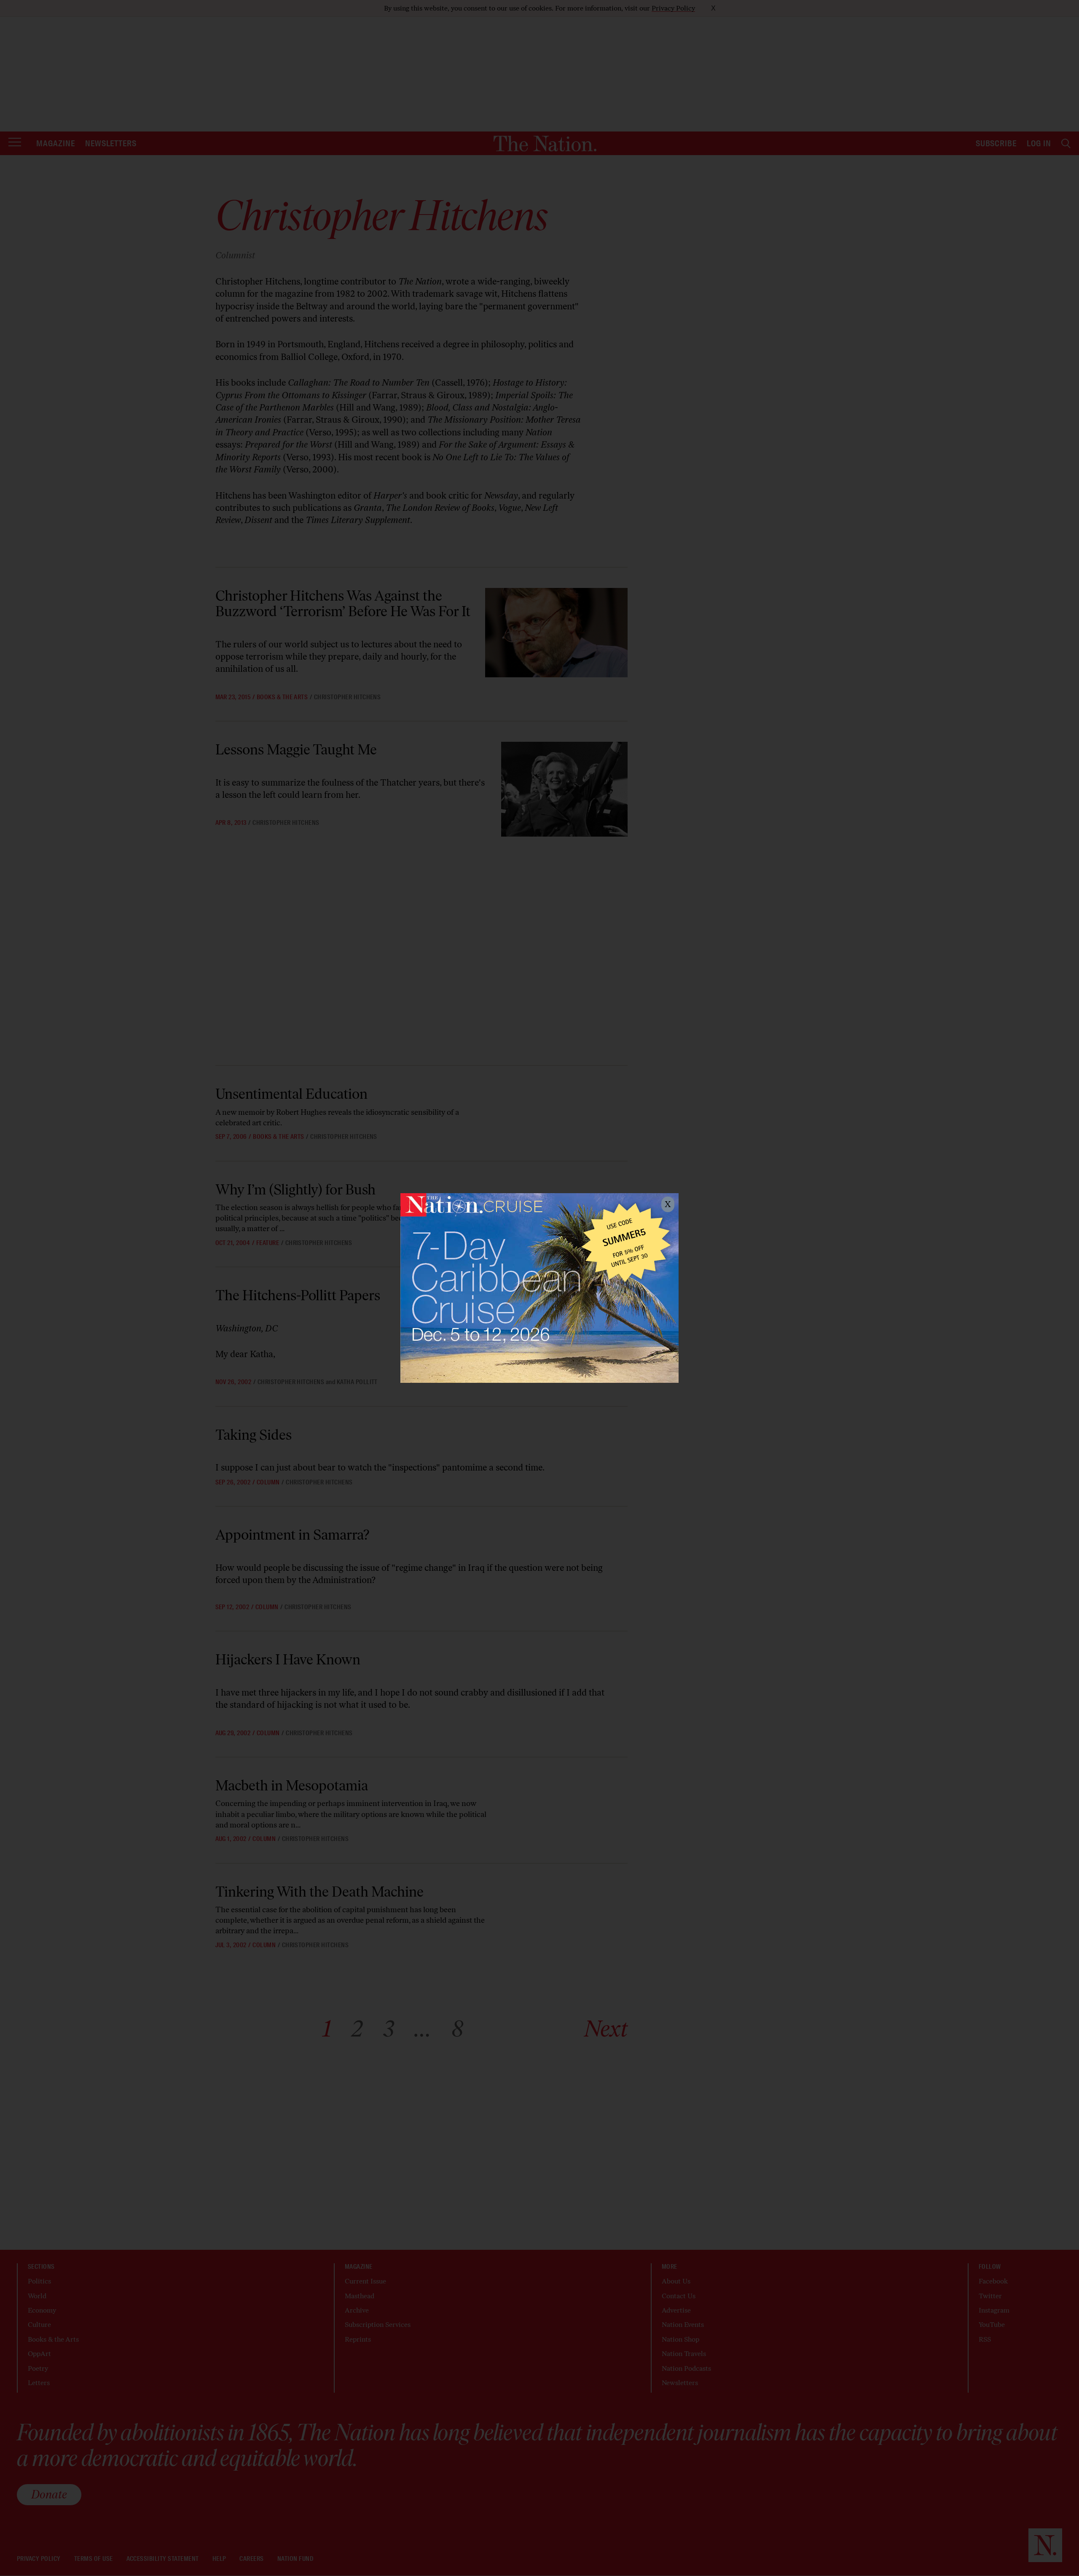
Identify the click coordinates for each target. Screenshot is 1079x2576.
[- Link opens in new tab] (539, 1288)
